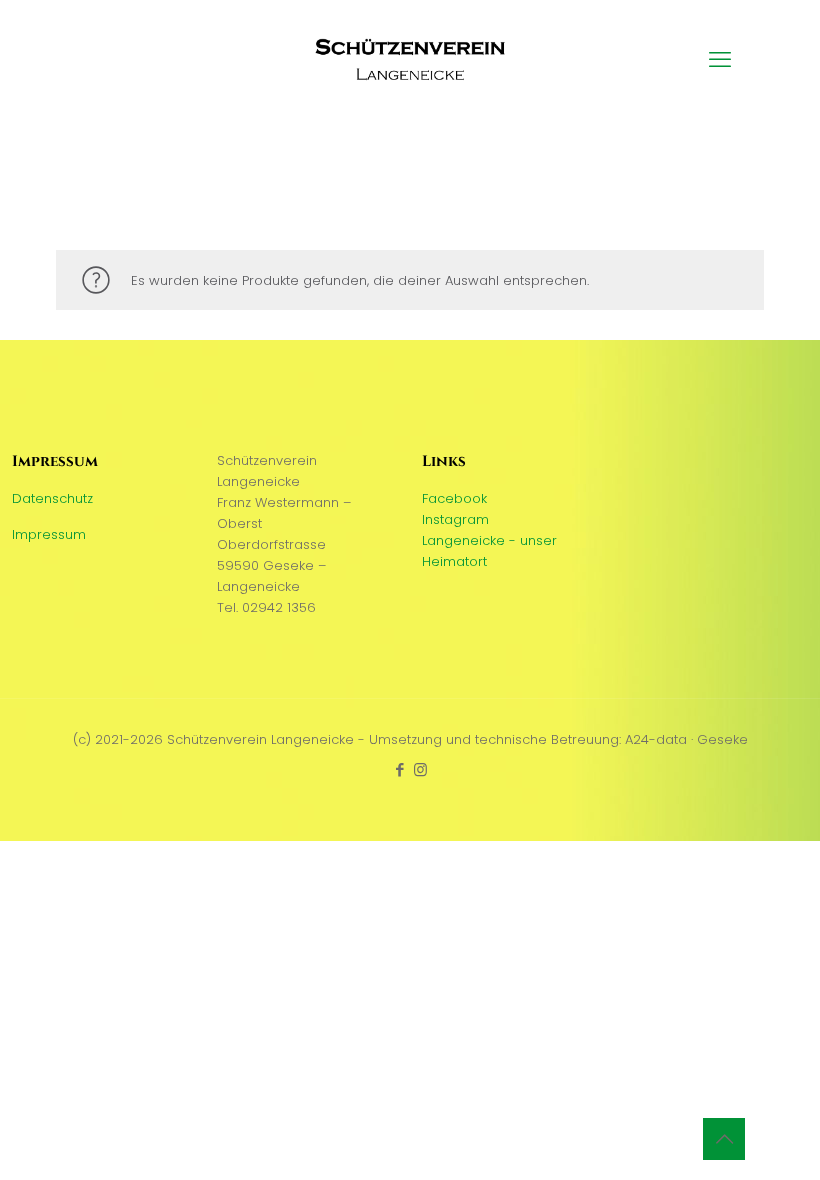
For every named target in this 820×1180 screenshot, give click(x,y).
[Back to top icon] (724, 1139)
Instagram (455, 519)
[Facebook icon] (399, 769)
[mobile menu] (720, 60)
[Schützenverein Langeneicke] (410, 60)
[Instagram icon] (420, 769)
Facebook (454, 498)
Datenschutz (52, 498)
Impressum (49, 534)
